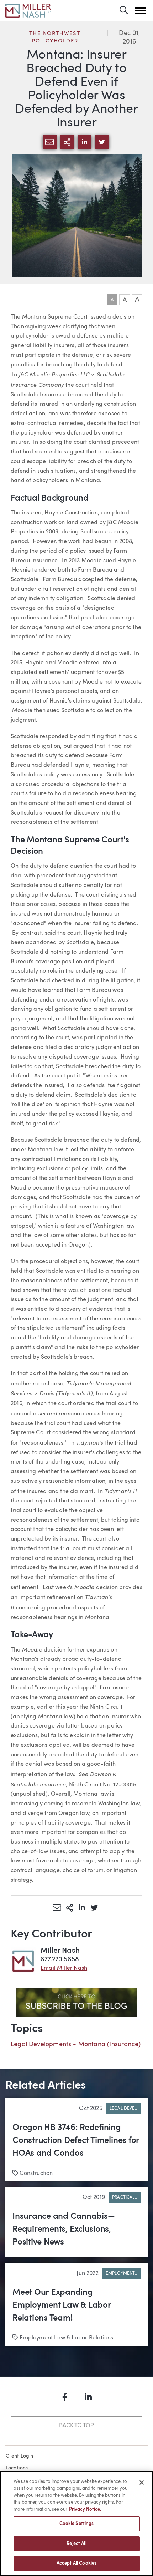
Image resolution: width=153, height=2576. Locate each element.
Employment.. (121, 2273)
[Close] (142, 2483)
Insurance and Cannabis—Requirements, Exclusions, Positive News (64, 2230)
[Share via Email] (57, 1907)
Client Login (20, 2456)
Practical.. (125, 2197)
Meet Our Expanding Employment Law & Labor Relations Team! (62, 2306)
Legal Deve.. (123, 2109)
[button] (141, 11)
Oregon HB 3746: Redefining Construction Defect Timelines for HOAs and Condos (76, 2141)
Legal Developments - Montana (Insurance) (76, 2044)
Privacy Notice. (85, 2509)
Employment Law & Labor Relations (66, 2338)
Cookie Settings (77, 2524)
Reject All (76, 2544)
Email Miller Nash (64, 1968)
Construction (36, 2174)
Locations (17, 2468)
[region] (76, 2524)
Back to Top (76, 2426)
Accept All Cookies (76, 2563)
